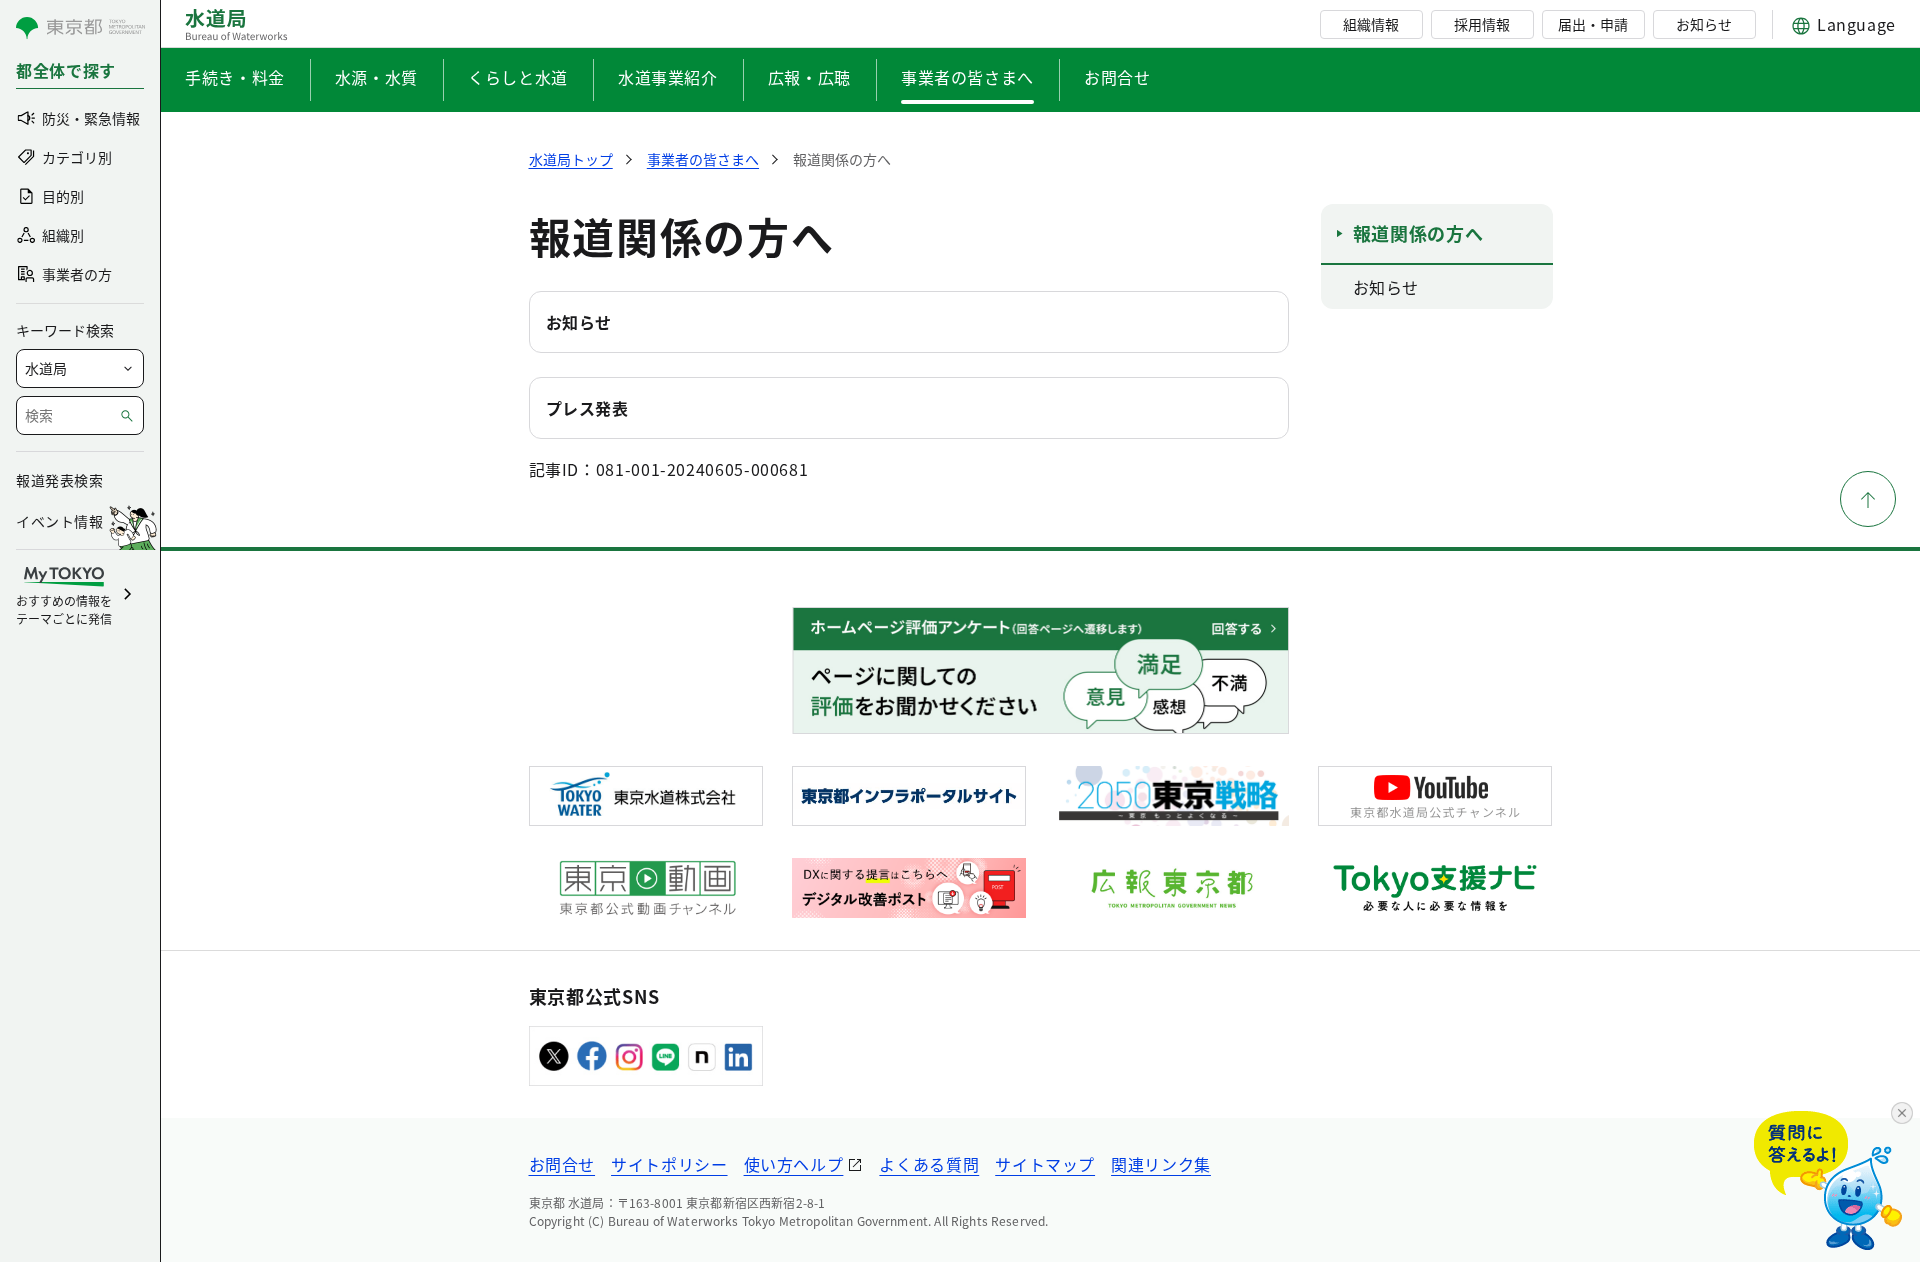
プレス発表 (587, 408)
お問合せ (1117, 77)
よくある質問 (929, 1164)
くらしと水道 (518, 77)
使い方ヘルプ (794, 1164)
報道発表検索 (59, 480)
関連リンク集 (1161, 1164)
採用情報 (1482, 24)
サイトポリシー (669, 1164)
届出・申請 (1593, 24)
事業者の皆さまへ (967, 77)
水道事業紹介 (668, 77)
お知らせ (1704, 24)
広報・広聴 (809, 77)
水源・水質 (376, 77)
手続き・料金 (235, 77)
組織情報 (1371, 24)
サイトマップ (1045, 1164)
